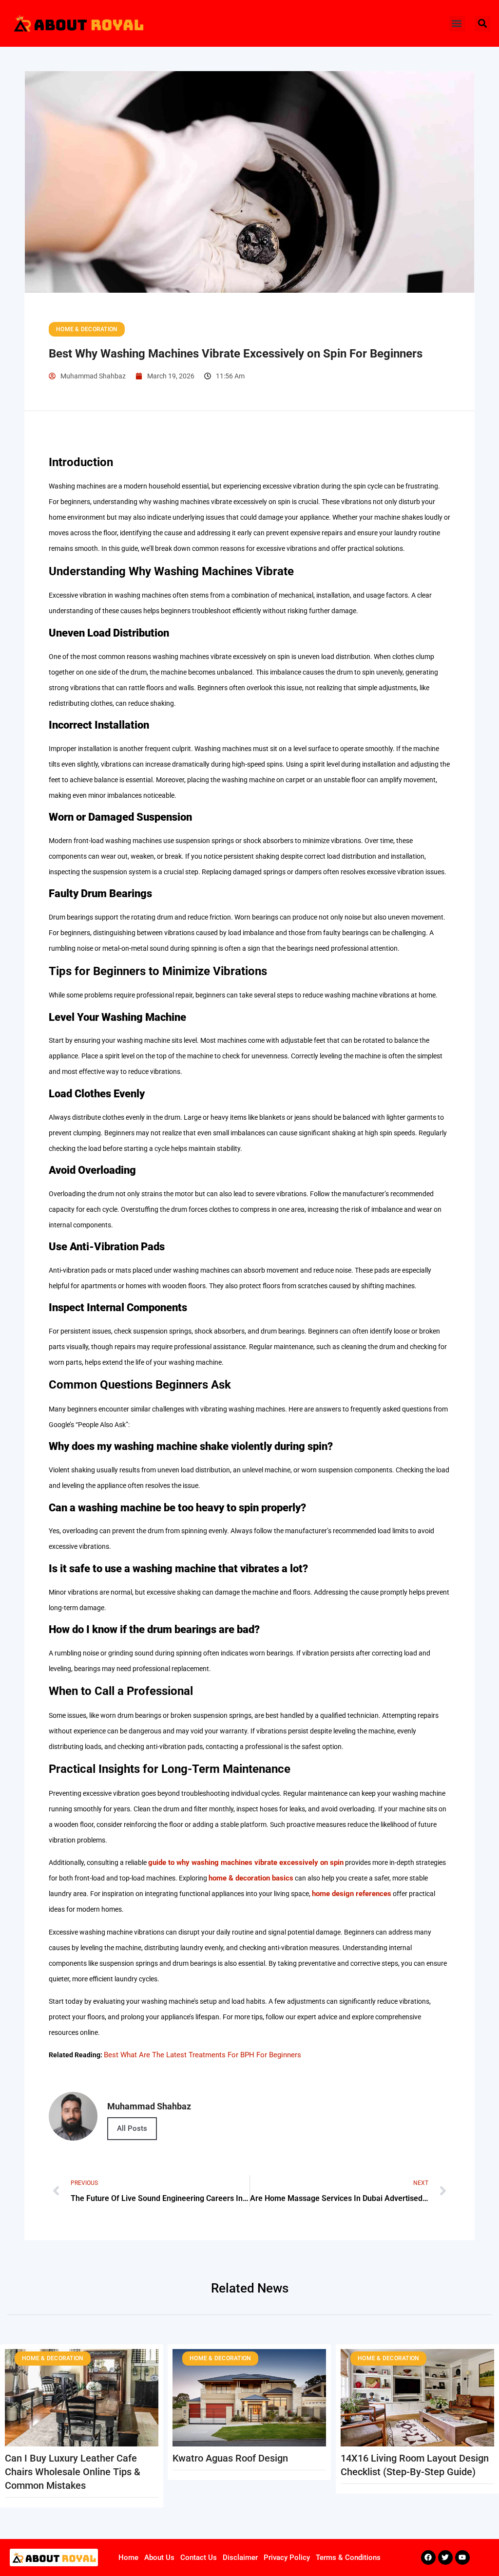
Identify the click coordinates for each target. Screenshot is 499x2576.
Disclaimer (240, 2557)
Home (128, 2557)
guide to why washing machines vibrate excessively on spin (246, 1862)
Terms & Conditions (348, 2557)
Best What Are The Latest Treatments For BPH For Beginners (202, 2055)
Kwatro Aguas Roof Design (230, 2458)
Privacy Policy (287, 2557)
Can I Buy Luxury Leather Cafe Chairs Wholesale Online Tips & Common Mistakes (73, 2472)
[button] (457, 24)
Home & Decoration (87, 329)
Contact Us (199, 2557)
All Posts (132, 2128)
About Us (159, 2557)
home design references (352, 1894)
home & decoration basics (251, 1878)
